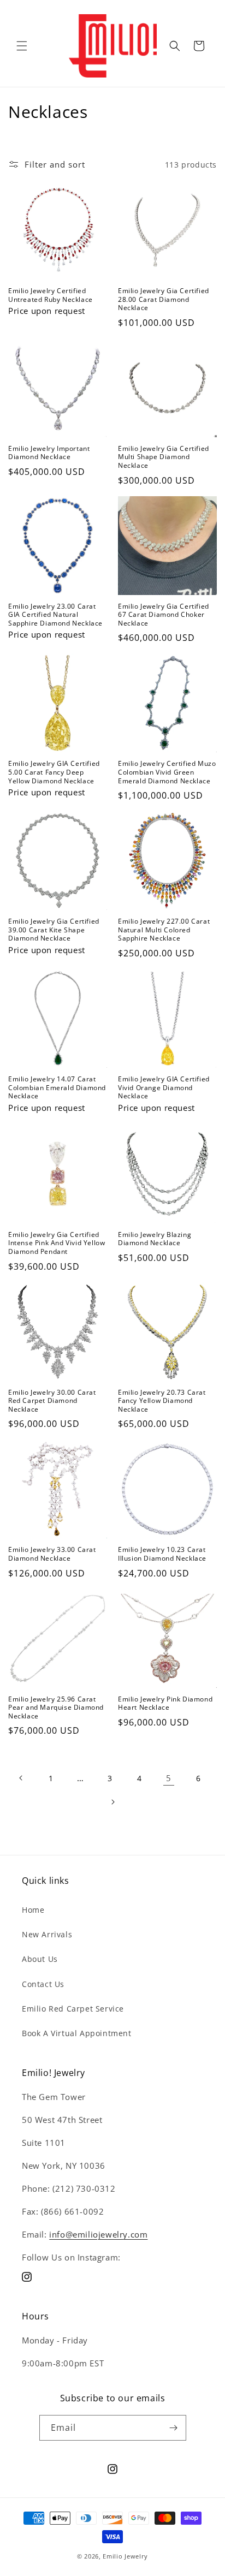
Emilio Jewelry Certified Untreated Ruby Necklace (51, 295)
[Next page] (112, 1802)
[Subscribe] (174, 2428)
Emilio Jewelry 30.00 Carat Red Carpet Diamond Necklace (52, 1401)
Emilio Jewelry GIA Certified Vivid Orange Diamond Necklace (164, 1088)
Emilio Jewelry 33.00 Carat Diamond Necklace (52, 1554)
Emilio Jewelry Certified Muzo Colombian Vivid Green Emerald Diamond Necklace (167, 772)
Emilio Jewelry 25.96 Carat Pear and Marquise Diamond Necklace (56, 1708)
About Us (40, 1959)
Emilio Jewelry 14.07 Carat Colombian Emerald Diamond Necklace (57, 1088)
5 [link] (169, 1778)
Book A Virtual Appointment (77, 2033)
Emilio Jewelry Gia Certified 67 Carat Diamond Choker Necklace (164, 615)
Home (33, 1910)
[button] (22, 46)
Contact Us (43, 1984)
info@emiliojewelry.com (98, 2234)
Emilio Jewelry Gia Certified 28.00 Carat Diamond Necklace (164, 299)
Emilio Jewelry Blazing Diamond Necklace (155, 1239)
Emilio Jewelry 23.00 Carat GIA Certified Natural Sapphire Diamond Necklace (55, 615)
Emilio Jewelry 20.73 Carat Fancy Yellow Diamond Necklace (162, 1401)
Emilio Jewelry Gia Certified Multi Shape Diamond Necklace (164, 457)
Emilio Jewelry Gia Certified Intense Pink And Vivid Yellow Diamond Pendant (57, 1243)
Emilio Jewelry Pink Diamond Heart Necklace (165, 1703)
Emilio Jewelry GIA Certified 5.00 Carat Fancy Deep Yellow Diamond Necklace (54, 772)
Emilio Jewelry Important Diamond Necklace (49, 453)
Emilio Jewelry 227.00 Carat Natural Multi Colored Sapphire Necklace (164, 930)
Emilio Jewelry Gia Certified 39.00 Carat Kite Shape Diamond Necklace (54, 930)
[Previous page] (21, 1778)
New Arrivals (47, 1934)
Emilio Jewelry (125, 2556)
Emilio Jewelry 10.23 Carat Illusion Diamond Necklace (162, 1554)
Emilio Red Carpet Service (73, 2009)
